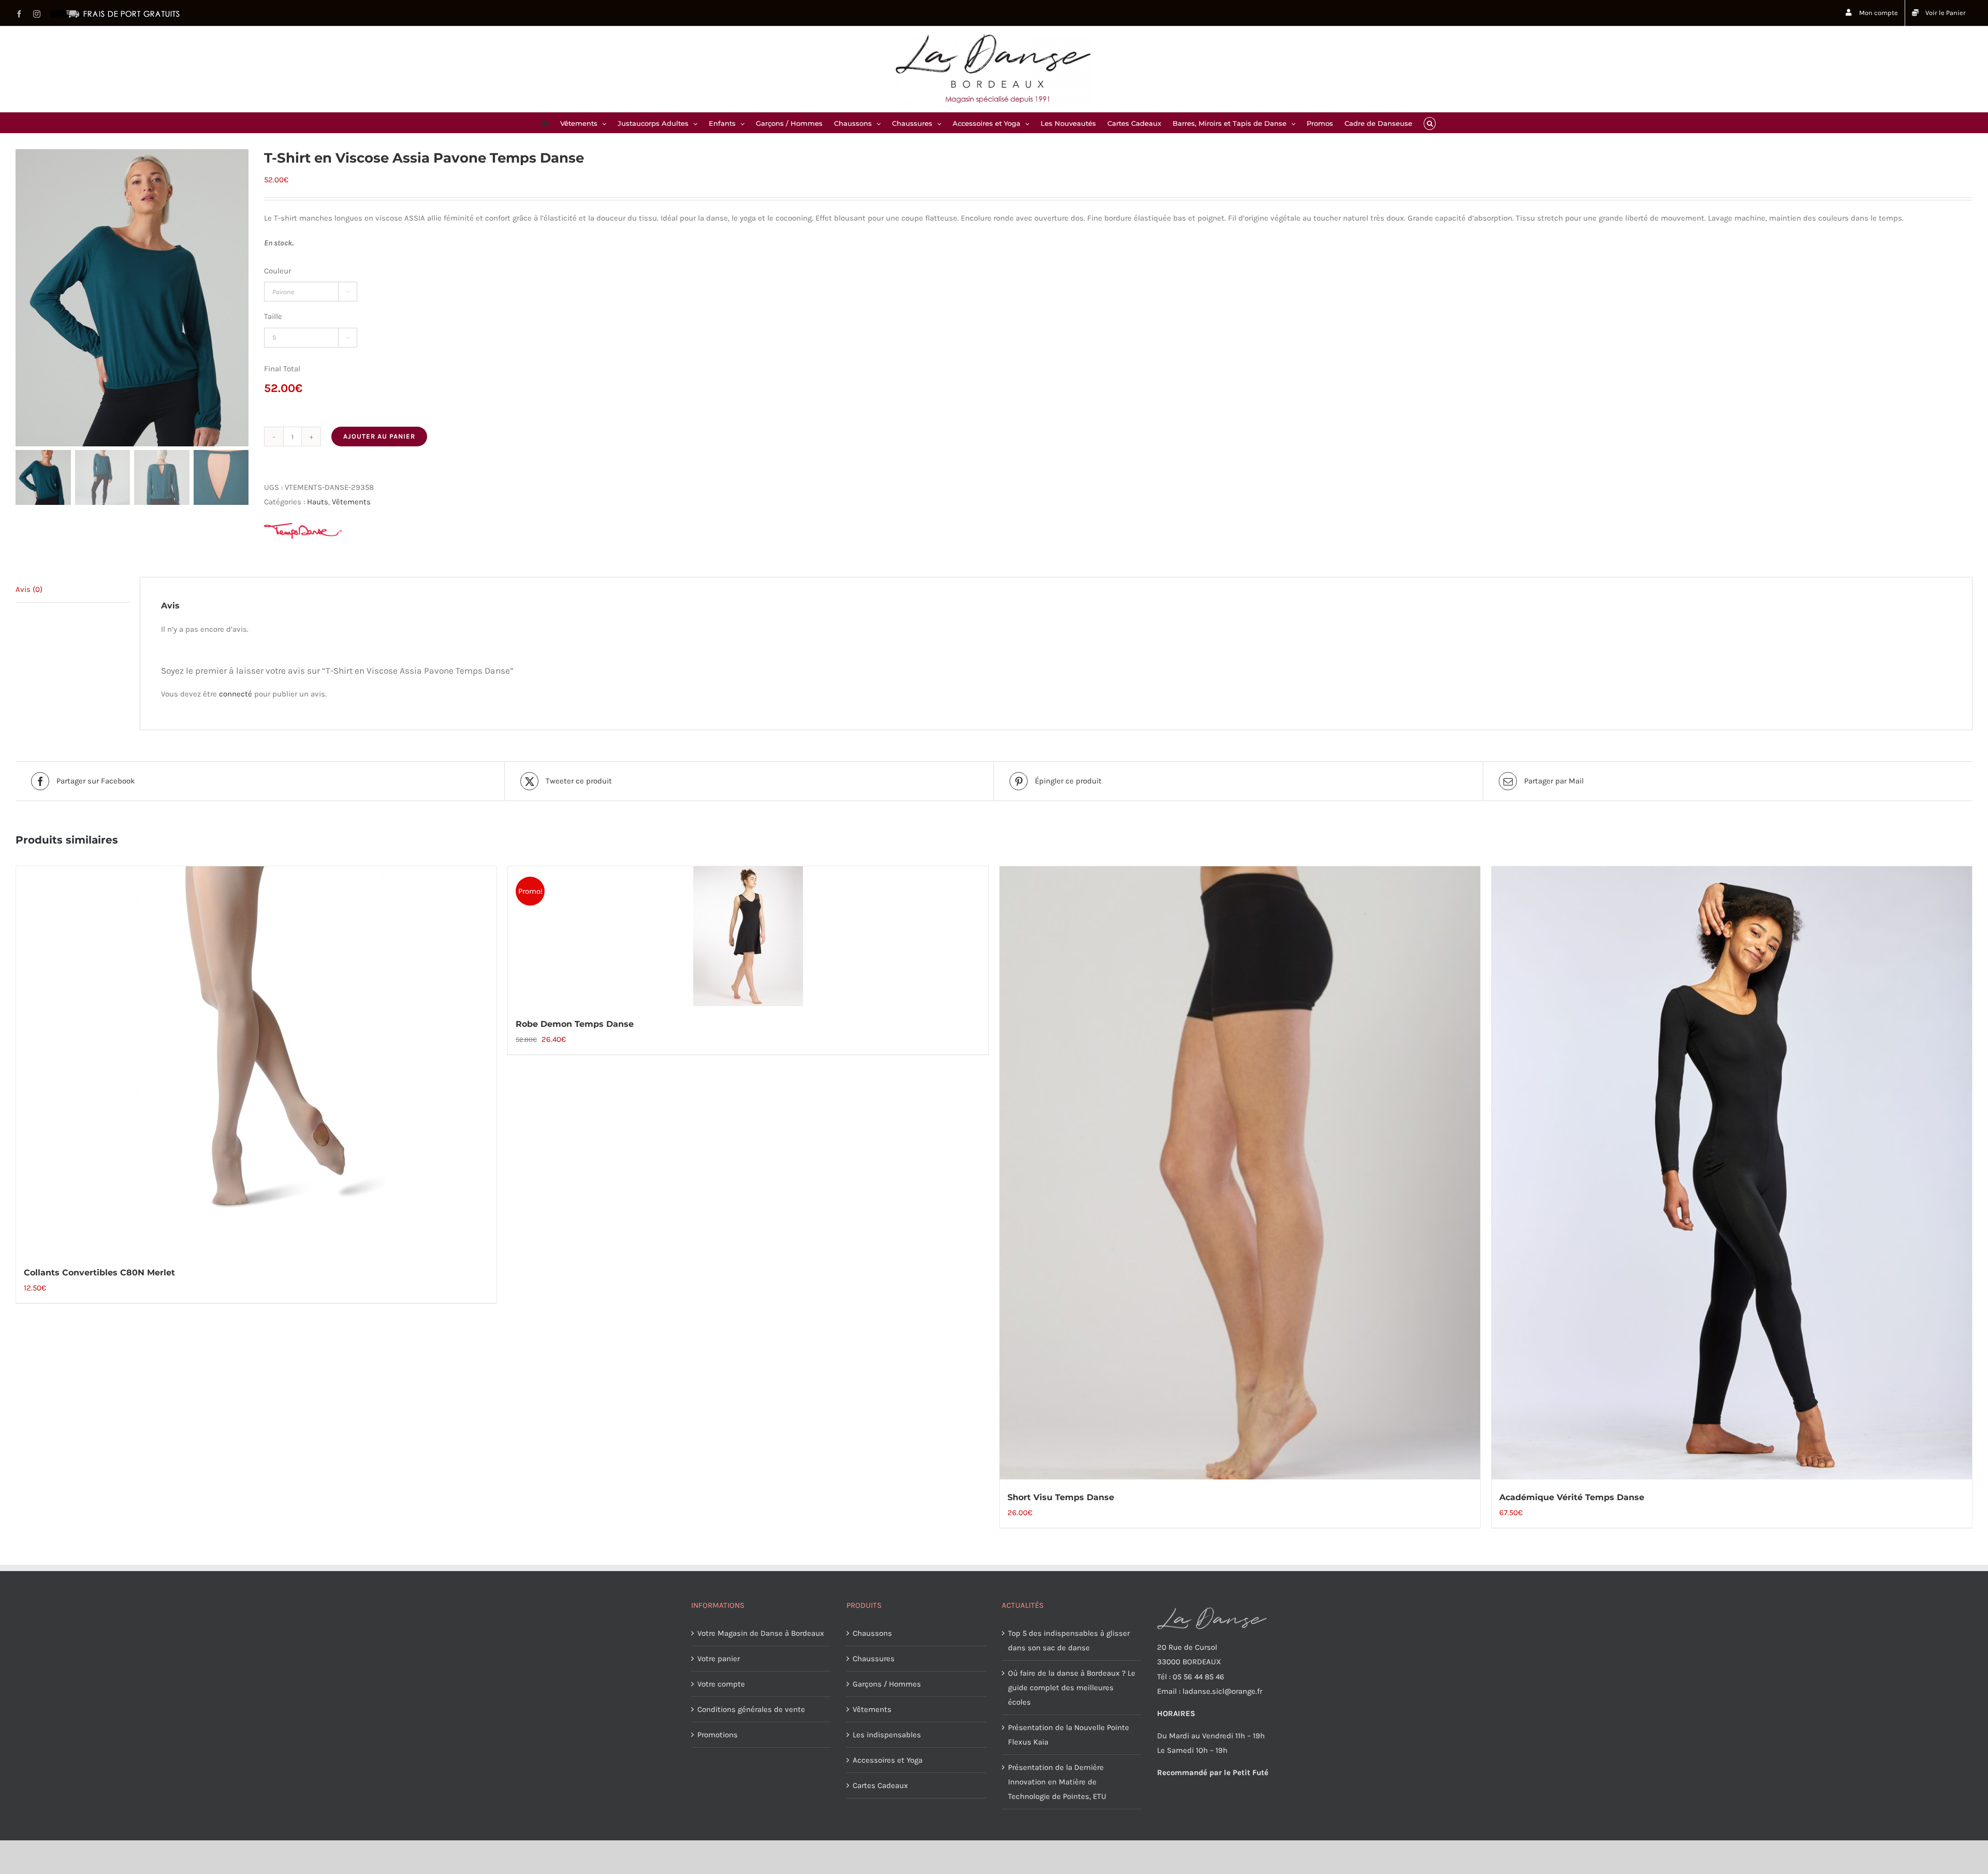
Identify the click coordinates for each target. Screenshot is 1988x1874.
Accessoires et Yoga (888, 1760)
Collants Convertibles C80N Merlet (99, 1273)
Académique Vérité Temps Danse (1572, 1497)
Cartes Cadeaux (880, 1785)
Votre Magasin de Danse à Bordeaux (761, 1633)
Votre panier (719, 1659)
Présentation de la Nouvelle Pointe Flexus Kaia (1069, 1735)
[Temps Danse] (303, 531)
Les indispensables (887, 1735)
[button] (1430, 123)
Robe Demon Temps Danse (575, 1024)
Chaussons (872, 1633)
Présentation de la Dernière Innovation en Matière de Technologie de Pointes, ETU (1057, 1782)
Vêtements (351, 502)
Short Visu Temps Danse (1061, 1497)
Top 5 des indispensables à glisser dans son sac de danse (1069, 1640)
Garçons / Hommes (887, 1684)
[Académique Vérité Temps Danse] (1732, 1173)
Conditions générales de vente (751, 1709)
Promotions (718, 1735)
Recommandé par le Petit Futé (1213, 1773)
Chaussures (874, 1659)
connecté (236, 694)
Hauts (318, 502)
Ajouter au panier (379, 436)
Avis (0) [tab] (29, 589)
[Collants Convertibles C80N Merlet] (256, 1061)
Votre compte (721, 1684)
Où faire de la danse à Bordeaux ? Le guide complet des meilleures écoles (1072, 1688)
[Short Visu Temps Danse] (1240, 1173)
